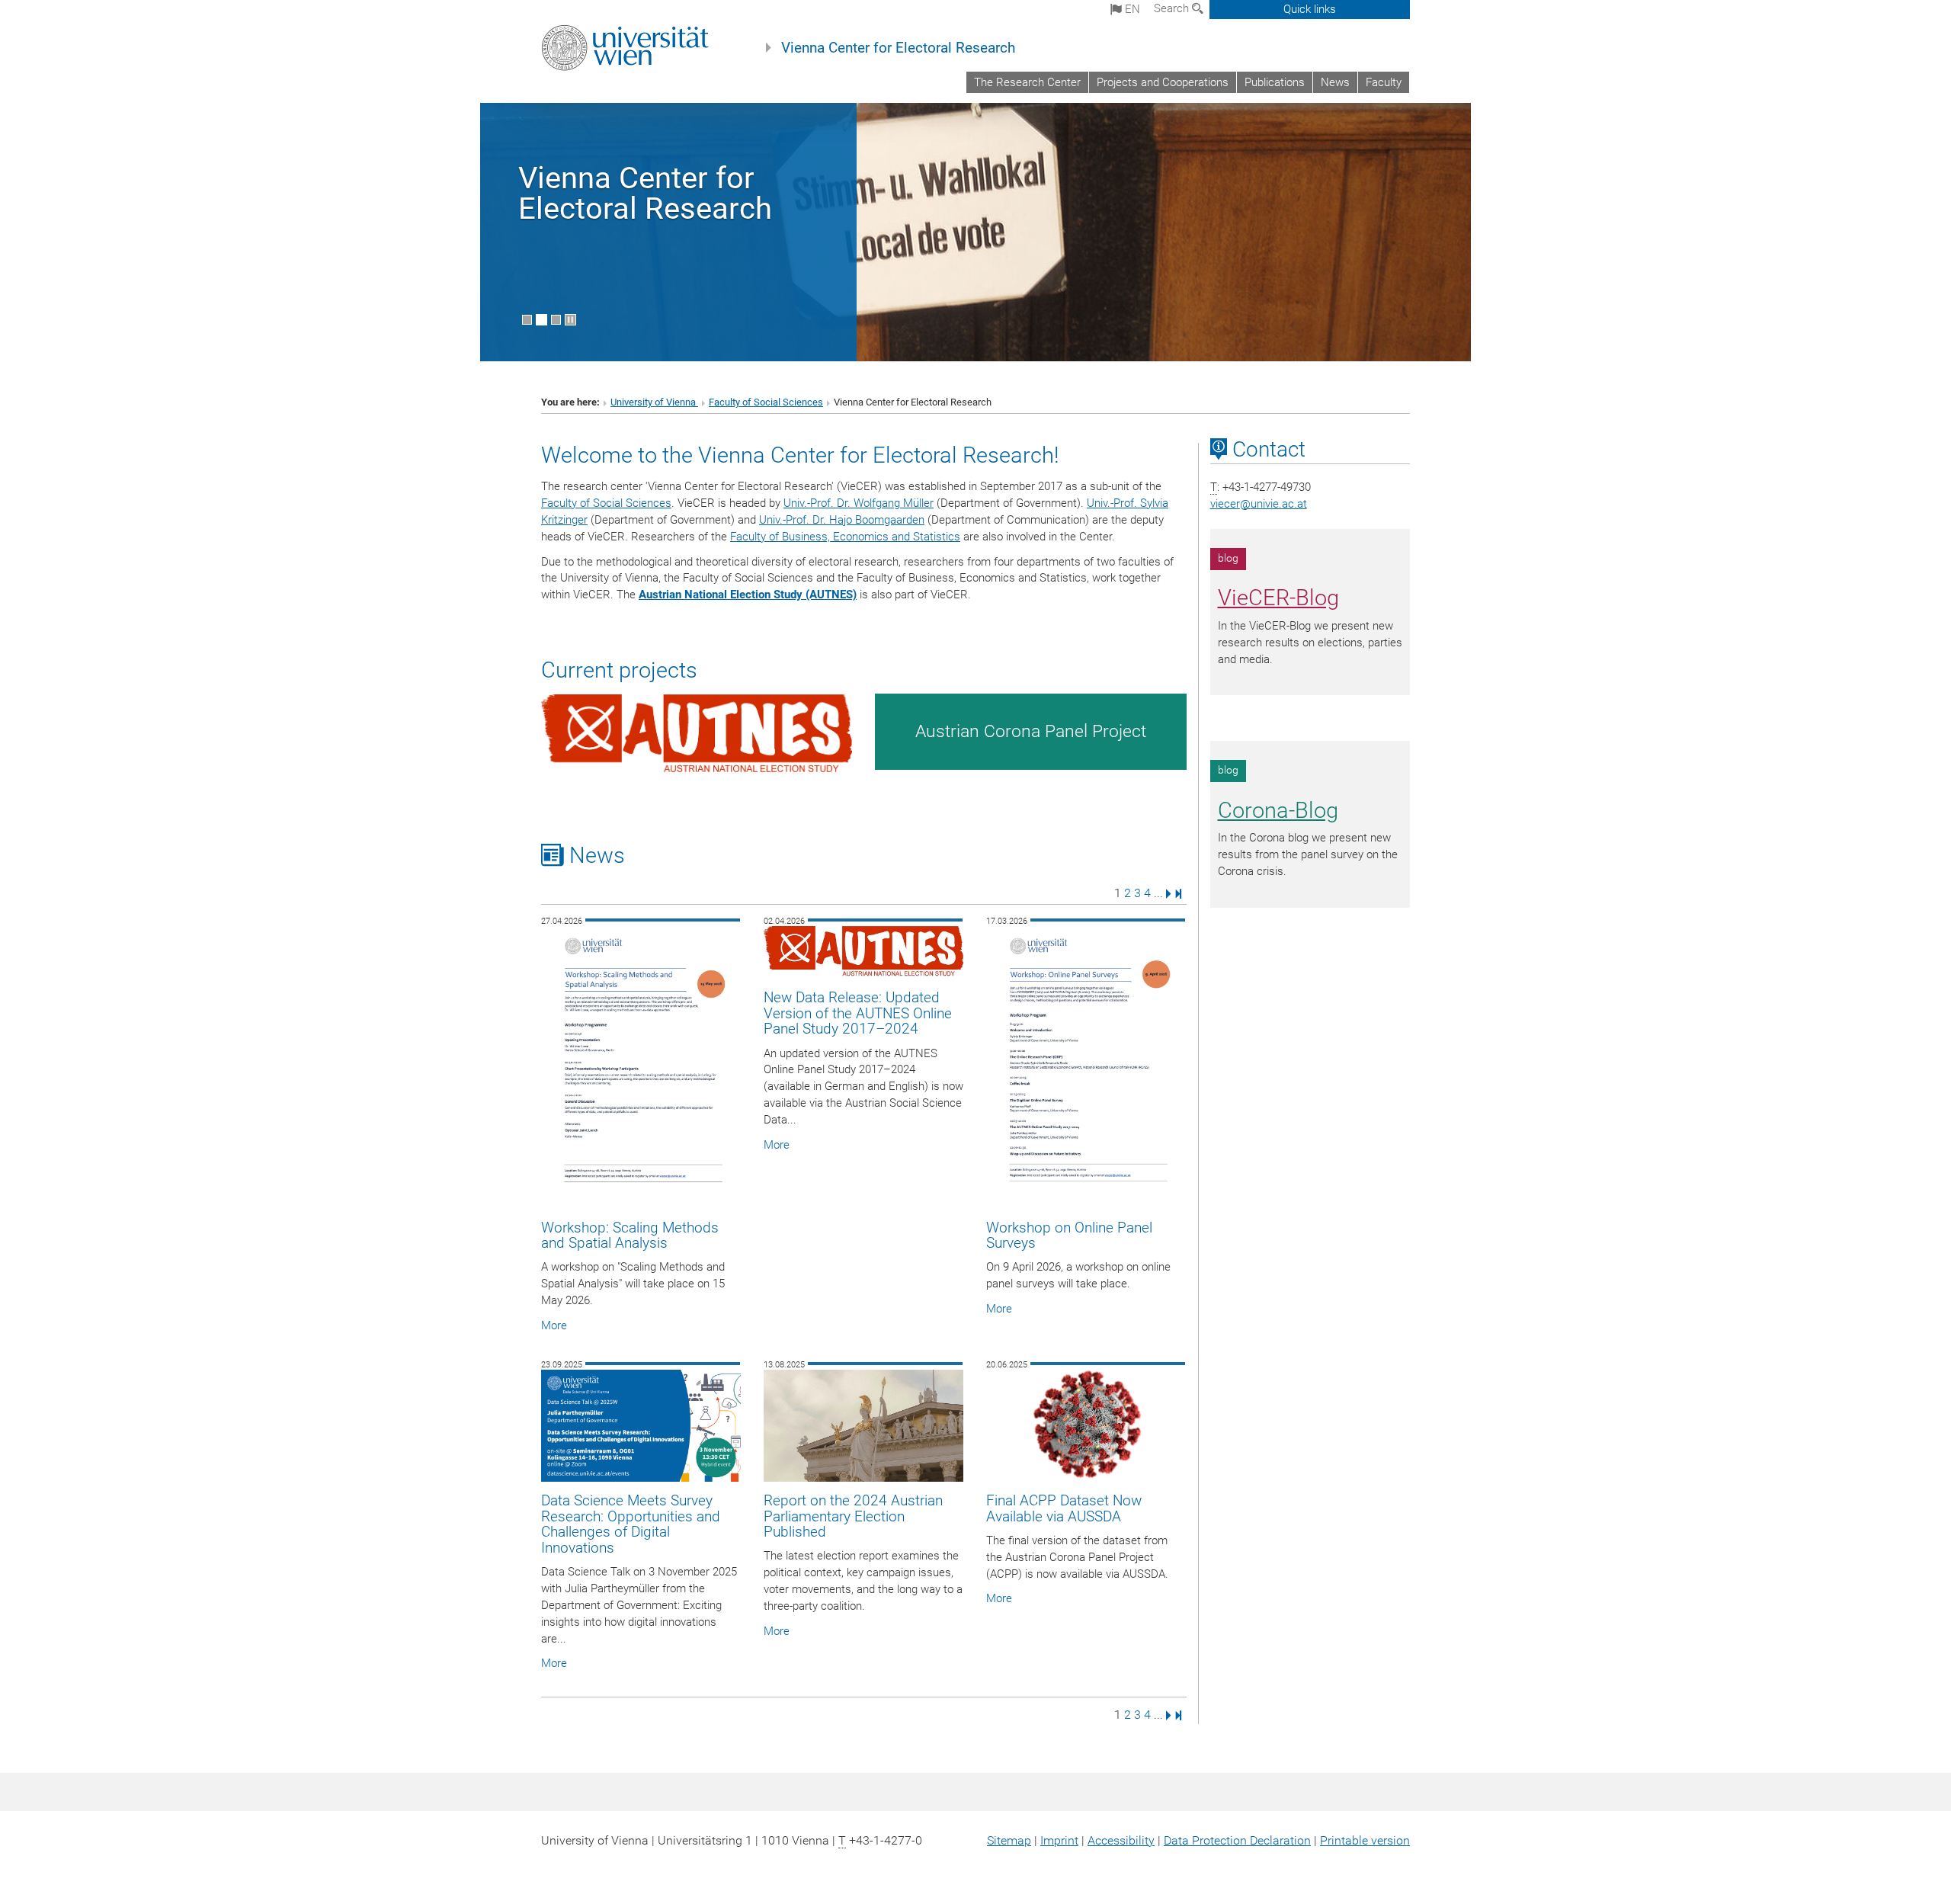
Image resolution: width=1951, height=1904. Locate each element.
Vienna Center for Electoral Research (898, 48)
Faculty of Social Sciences (766, 402)
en (1131, 9)
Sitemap (1009, 1840)
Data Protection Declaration (1237, 1840)
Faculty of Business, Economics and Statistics (845, 537)
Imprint (1059, 1840)
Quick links (1310, 9)
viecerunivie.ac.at (1259, 504)
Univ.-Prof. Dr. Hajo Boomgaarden (842, 520)
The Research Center (1027, 82)
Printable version (1365, 1840)
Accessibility (1121, 1840)
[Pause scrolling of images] (570, 320)
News (1335, 82)
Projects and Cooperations (1163, 82)
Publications (1275, 82)
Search (1173, 8)
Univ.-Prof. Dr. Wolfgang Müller (859, 503)
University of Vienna (654, 402)
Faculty (1384, 82)
